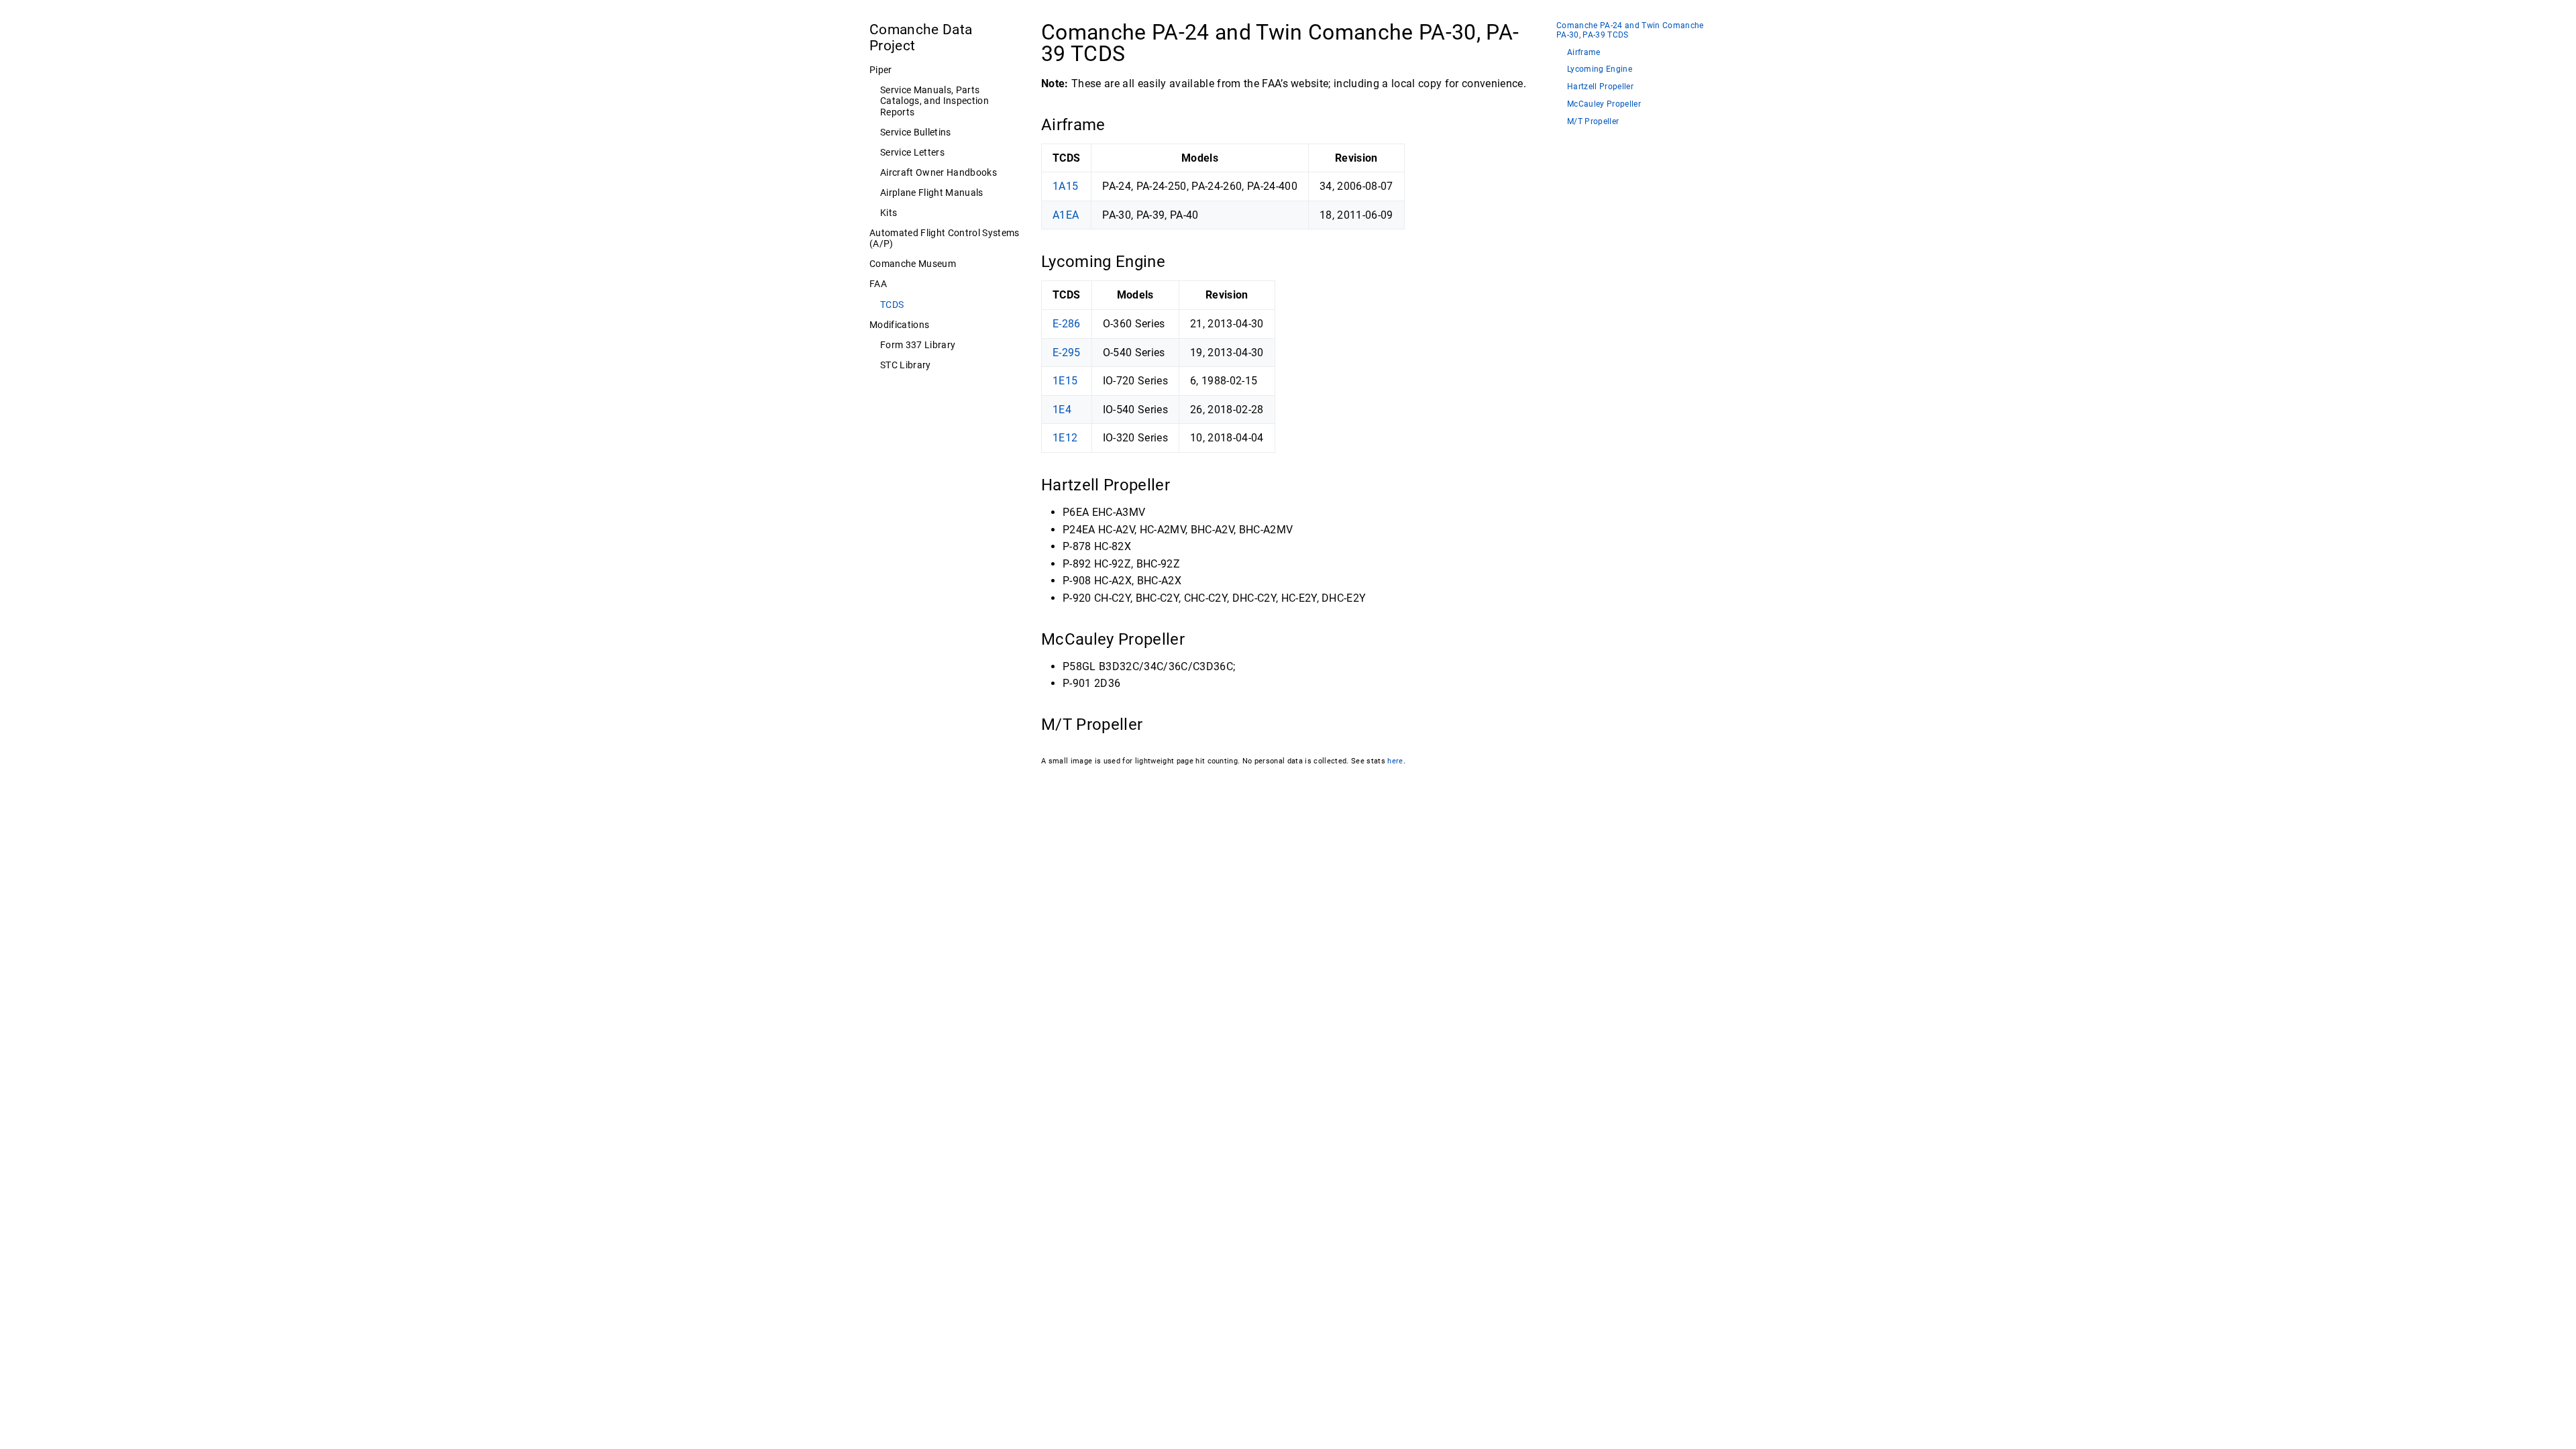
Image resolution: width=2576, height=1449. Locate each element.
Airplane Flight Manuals (932, 193)
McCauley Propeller (1604, 104)
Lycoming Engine (1600, 69)
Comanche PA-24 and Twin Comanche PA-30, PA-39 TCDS (1630, 31)
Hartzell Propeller (1600, 87)
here (1395, 761)
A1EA (1066, 215)
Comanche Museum (913, 264)
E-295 (1067, 353)
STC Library (906, 365)
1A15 (1065, 186)
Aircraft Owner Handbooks (938, 172)
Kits (889, 213)
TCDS (892, 305)
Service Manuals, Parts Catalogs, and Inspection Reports (934, 101)
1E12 (1065, 438)
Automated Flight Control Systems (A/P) (945, 238)
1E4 (1062, 410)
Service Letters (912, 152)
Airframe (1584, 53)
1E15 (1065, 381)
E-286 (1067, 324)
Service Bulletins (916, 132)
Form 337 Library (918, 345)
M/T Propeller (1593, 122)
